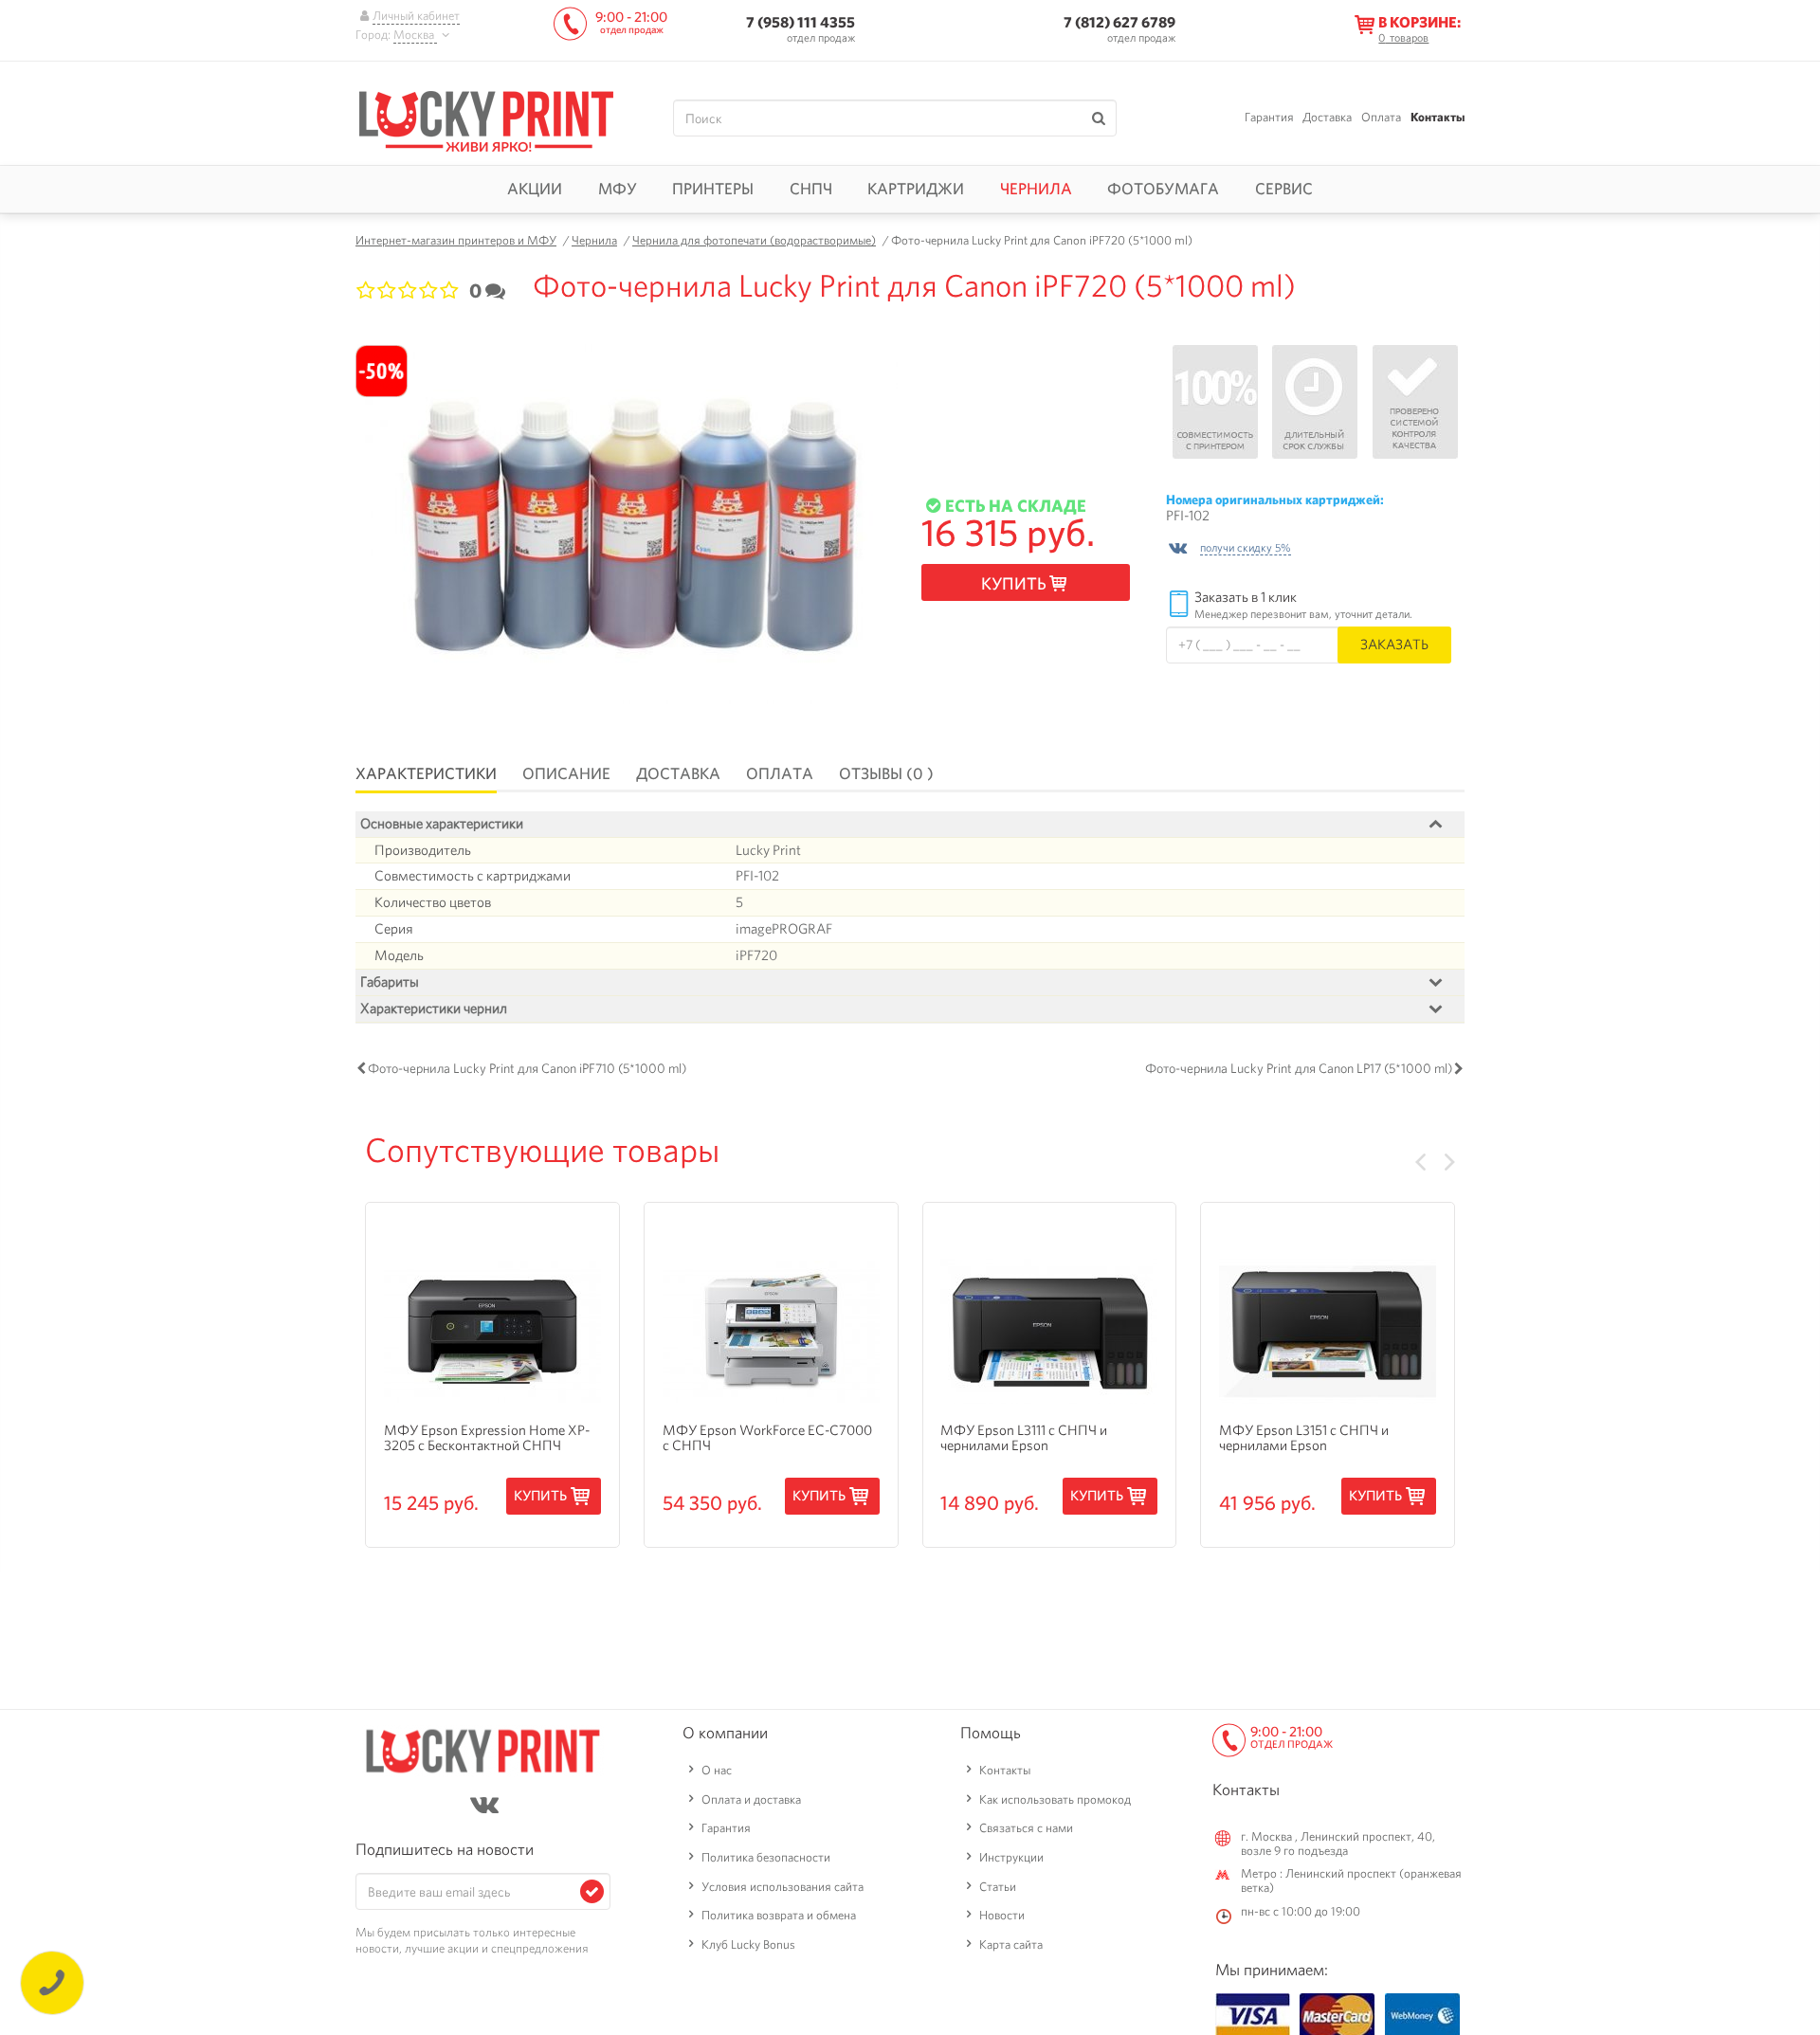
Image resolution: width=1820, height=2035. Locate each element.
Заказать (1394, 644)
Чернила (1036, 189)
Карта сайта (1011, 1944)
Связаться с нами (1026, 1828)
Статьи (998, 1887)
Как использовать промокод (1055, 1799)
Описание (566, 773)
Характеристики (426, 773)
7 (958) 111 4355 (801, 22)
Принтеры (713, 189)
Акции (535, 189)
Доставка (1327, 117)
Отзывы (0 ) (886, 773)
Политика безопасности (766, 1857)
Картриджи (916, 189)
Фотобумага (1163, 189)
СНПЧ (811, 189)
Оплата (1381, 117)
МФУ (618, 189)
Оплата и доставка (751, 1799)
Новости (1002, 1915)
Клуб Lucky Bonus (748, 1944)
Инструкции (1011, 1857)
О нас (717, 1770)
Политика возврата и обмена (779, 1915)
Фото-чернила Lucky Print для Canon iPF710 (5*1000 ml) (527, 1068)
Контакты (1438, 117)
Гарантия (1269, 117)
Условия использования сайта (783, 1887)
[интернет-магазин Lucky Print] (486, 118)
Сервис (1284, 189)
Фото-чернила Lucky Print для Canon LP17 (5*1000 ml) (1299, 1068)
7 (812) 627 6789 (1119, 22)
